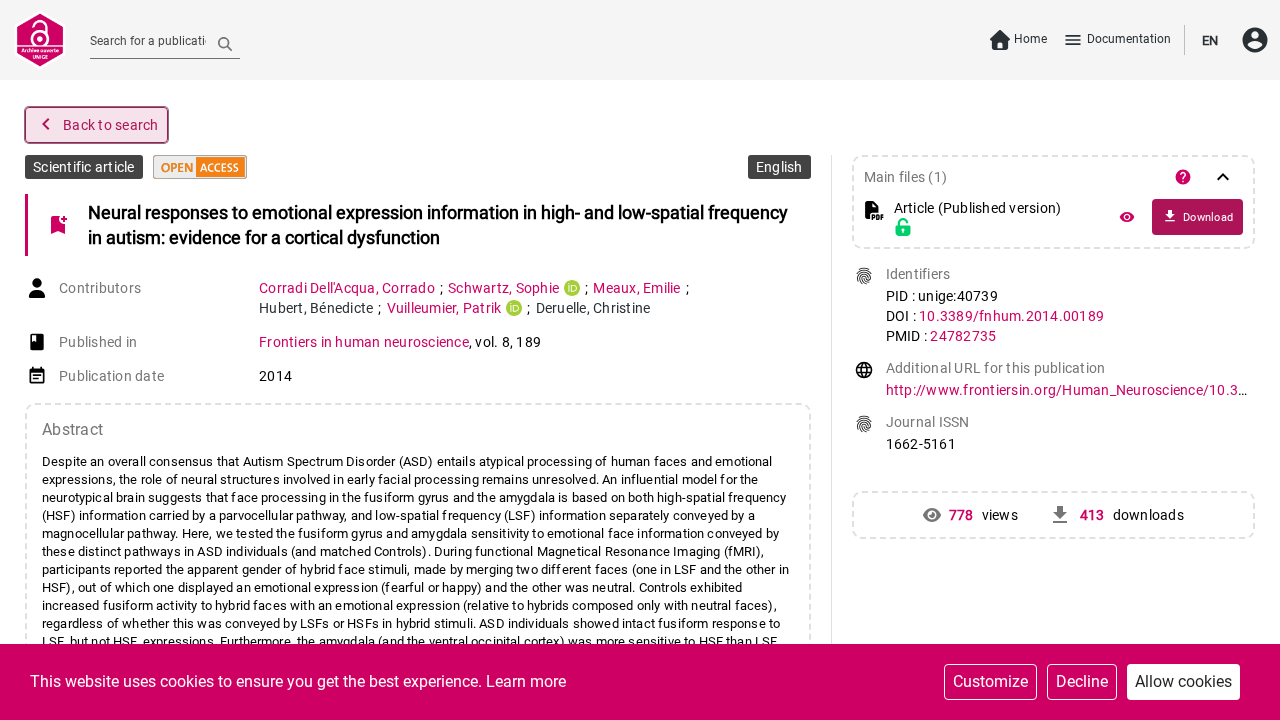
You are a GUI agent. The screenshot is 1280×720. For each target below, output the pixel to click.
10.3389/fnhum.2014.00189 (1011, 316)
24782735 (963, 336)
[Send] (225, 43)
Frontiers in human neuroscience (364, 342)
